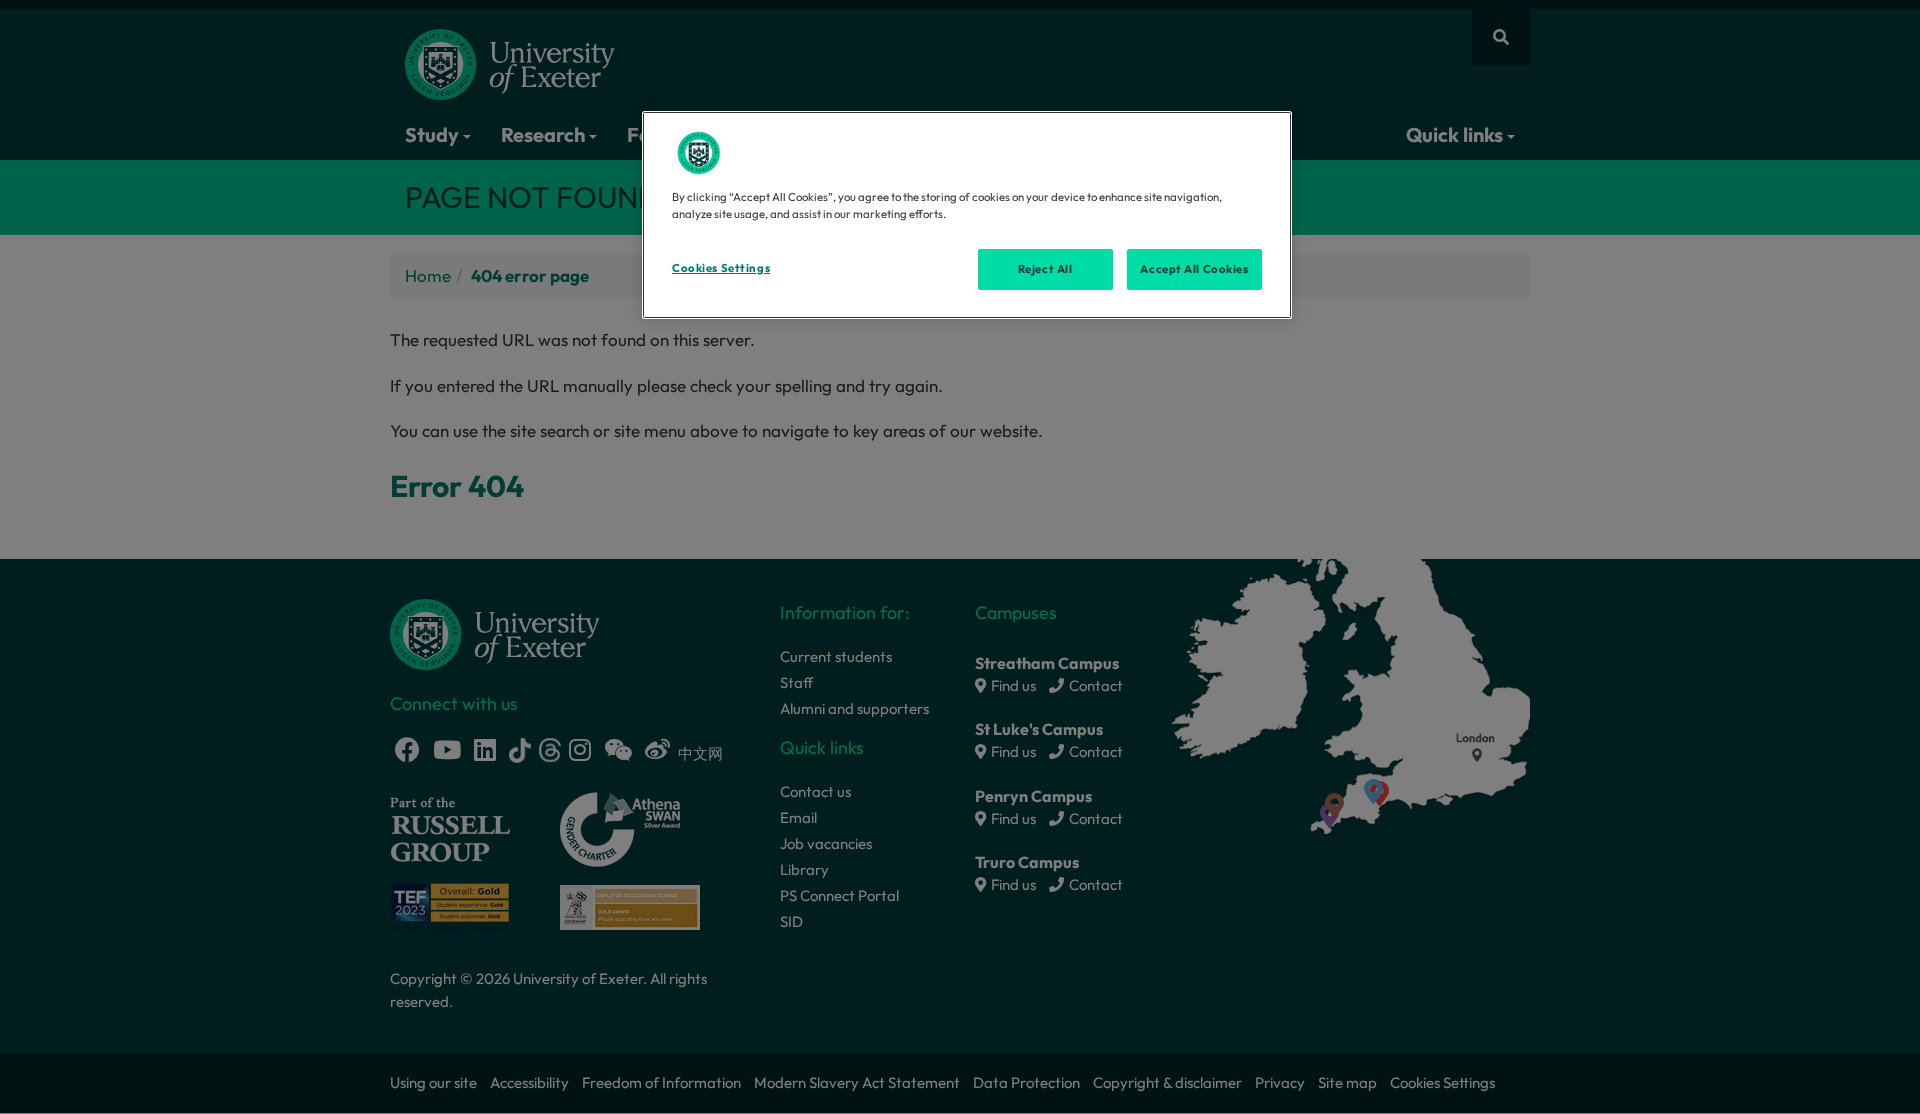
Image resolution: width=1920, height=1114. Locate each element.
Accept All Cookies (1194, 269)
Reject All (1045, 269)
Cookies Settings (721, 268)
